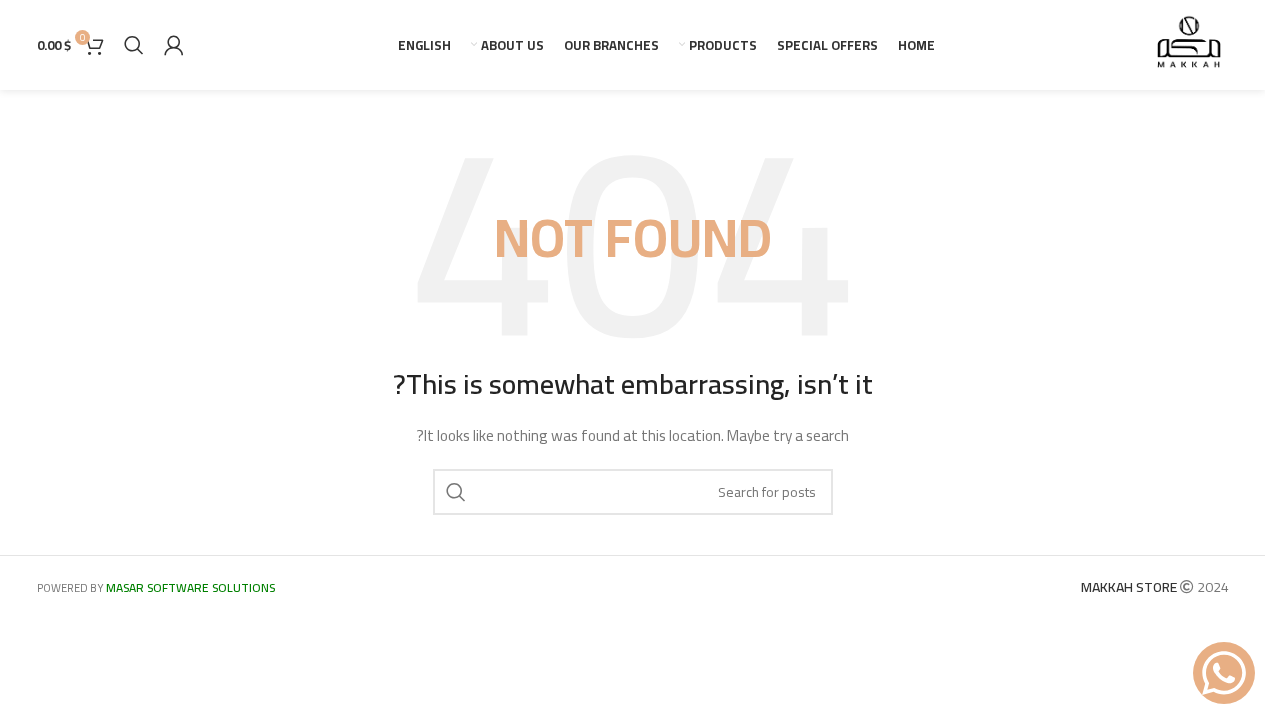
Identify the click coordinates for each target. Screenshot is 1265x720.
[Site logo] (1189, 44)
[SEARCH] (456, 492)
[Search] (134, 45)
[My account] (174, 45)
